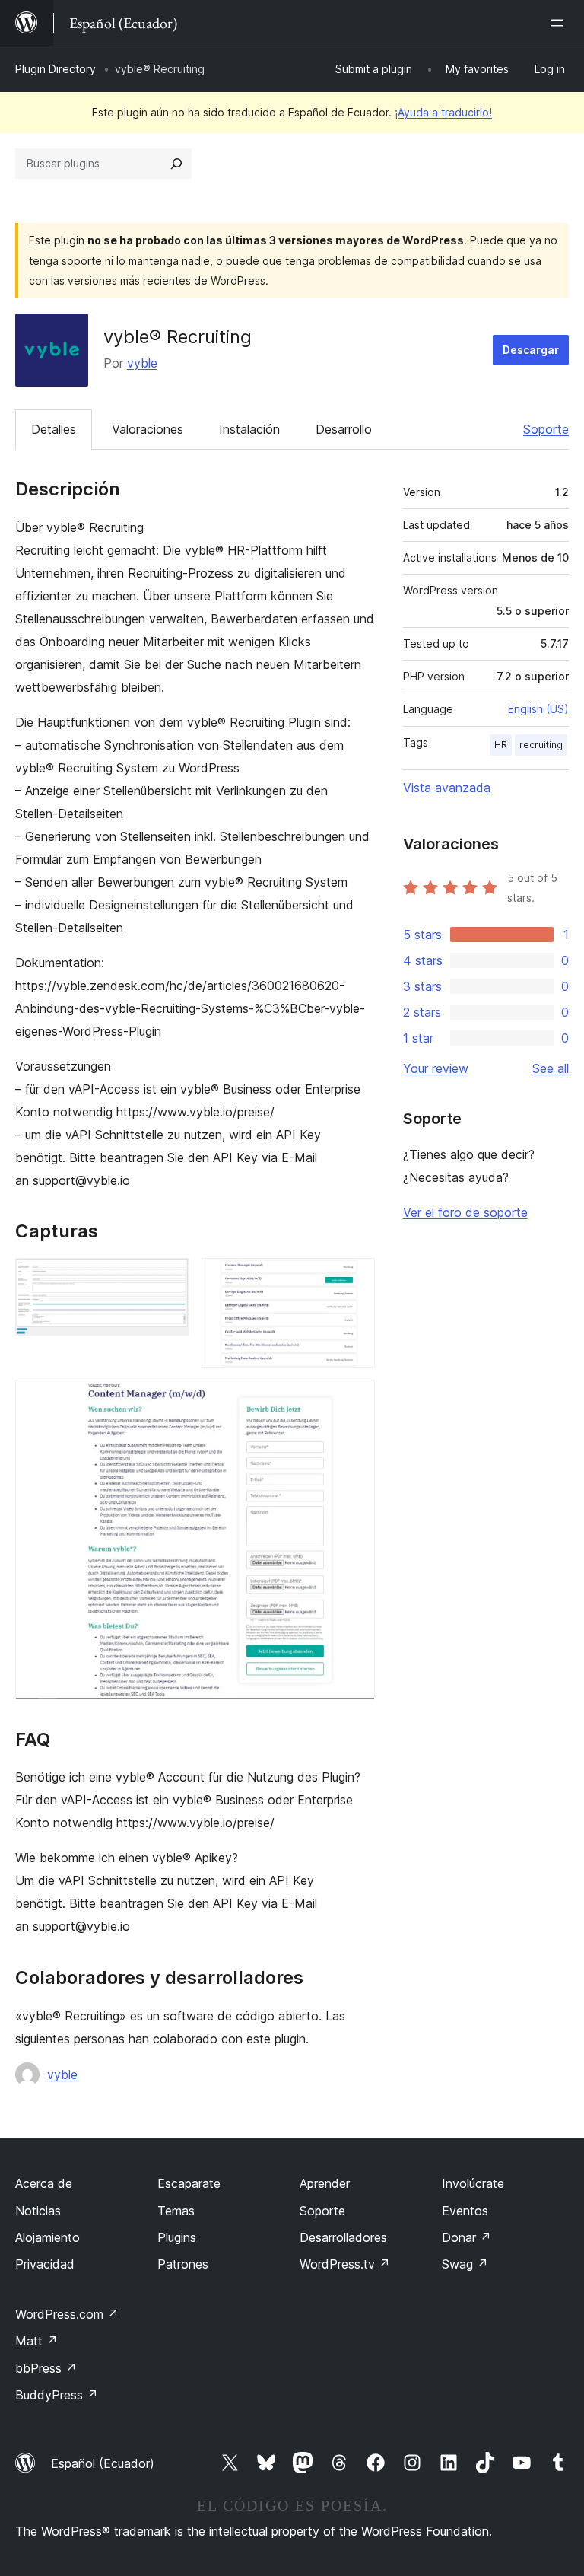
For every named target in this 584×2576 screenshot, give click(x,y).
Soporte (546, 429)
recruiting (541, 745)
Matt (36, 2341)
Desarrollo (344, 429)
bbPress (46, 2368)
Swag (465, 2264)
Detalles (54, 429)
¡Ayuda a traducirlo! (443, 112)
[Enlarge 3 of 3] (354, 1400)
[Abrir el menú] (560, 23)
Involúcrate (473, 2183)
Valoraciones (148, 429)
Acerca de (44, 2183)
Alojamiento (48, 2237)
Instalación (249, 429)
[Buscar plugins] (176, 164)
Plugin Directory (56, 69)
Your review (436, 1068)
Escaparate (189, 2183)
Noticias (38, 2211)
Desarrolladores (343, 2237)
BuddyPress (57, 2395)
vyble (142, 363)
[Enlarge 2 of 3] (354, 1278)
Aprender (325, 2183)
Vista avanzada (447, 788)
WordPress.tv (345, 2264)
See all (551, 1068)
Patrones (183, 2264)
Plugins (177, 2237)
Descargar (531, 350)
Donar (467, 2237)
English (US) (538, 709)
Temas (176, 2211)
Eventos (465, 2211)
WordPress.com (67, 2314)
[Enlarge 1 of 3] (169, 1278)
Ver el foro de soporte (465, 1212)
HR (501, 745)
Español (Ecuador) (103, 2463)
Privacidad (45, 2264)
